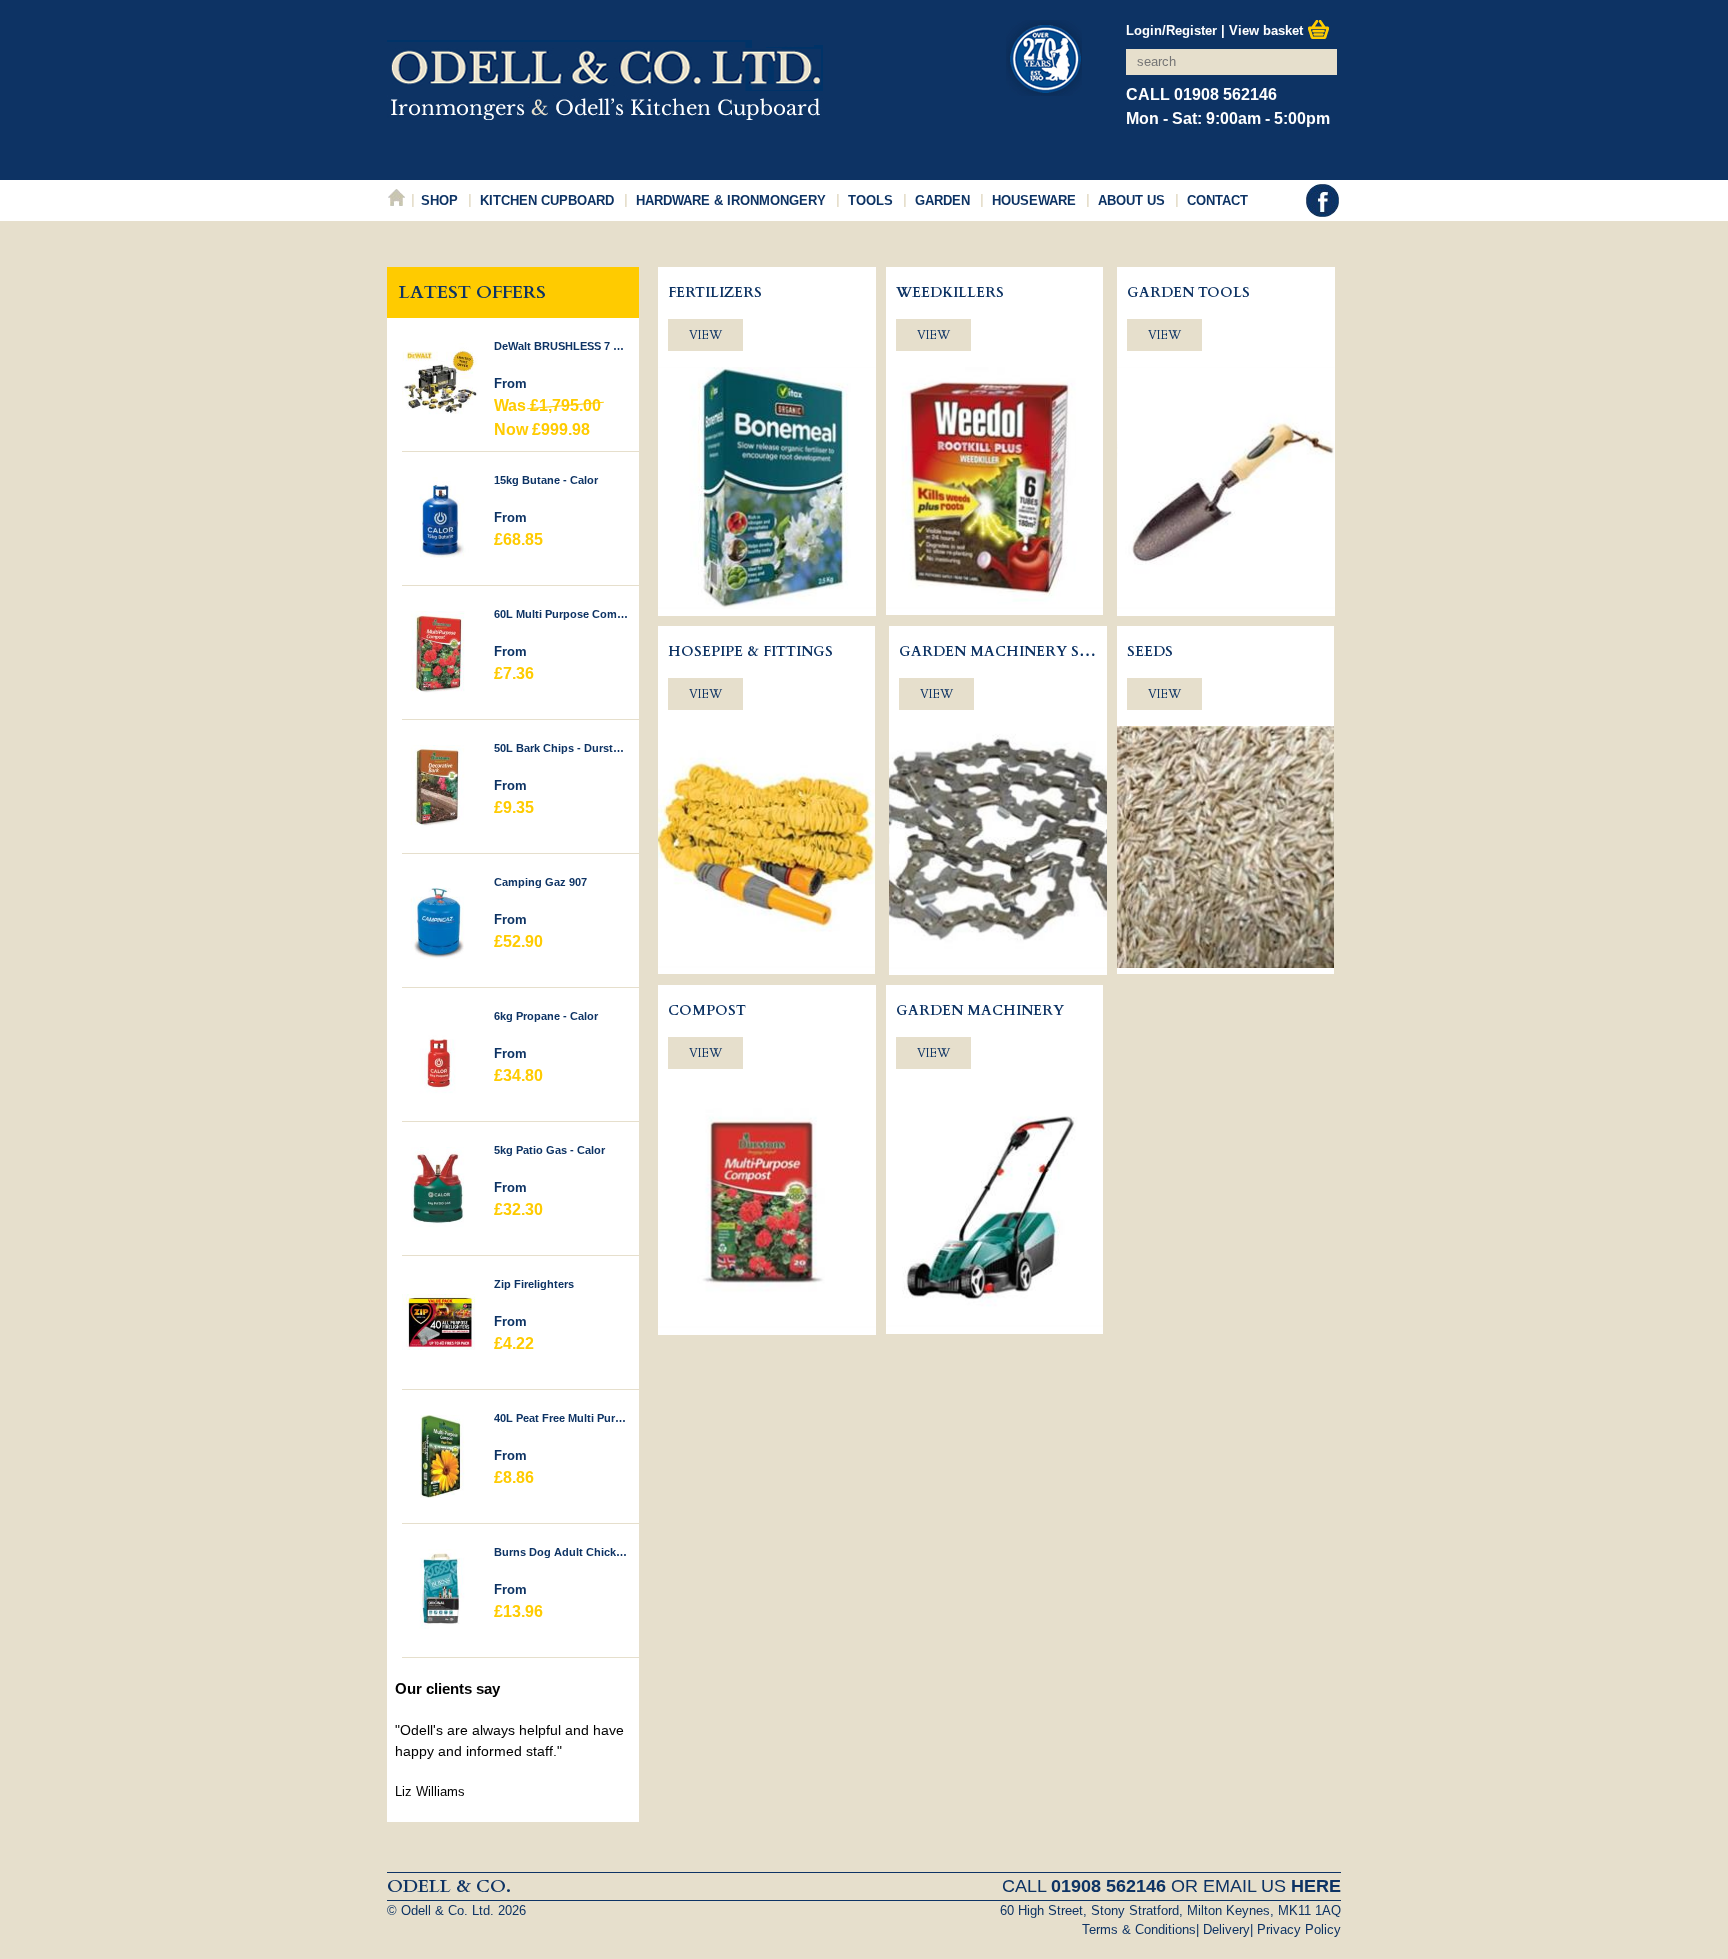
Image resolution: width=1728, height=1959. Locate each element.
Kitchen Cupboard (547, 200)
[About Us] (1044, 61)
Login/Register (1171, 30)
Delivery (1226, 1929)
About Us (1131, 200)
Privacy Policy (1299, 1929)
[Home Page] (605, 109)
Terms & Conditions (1139, 1929)
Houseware (1034, 200)
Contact (1217, 200)
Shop (439, 200)
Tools (870, 200)
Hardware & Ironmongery (731, 200)
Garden (942, 200)
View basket (1268, 30)
